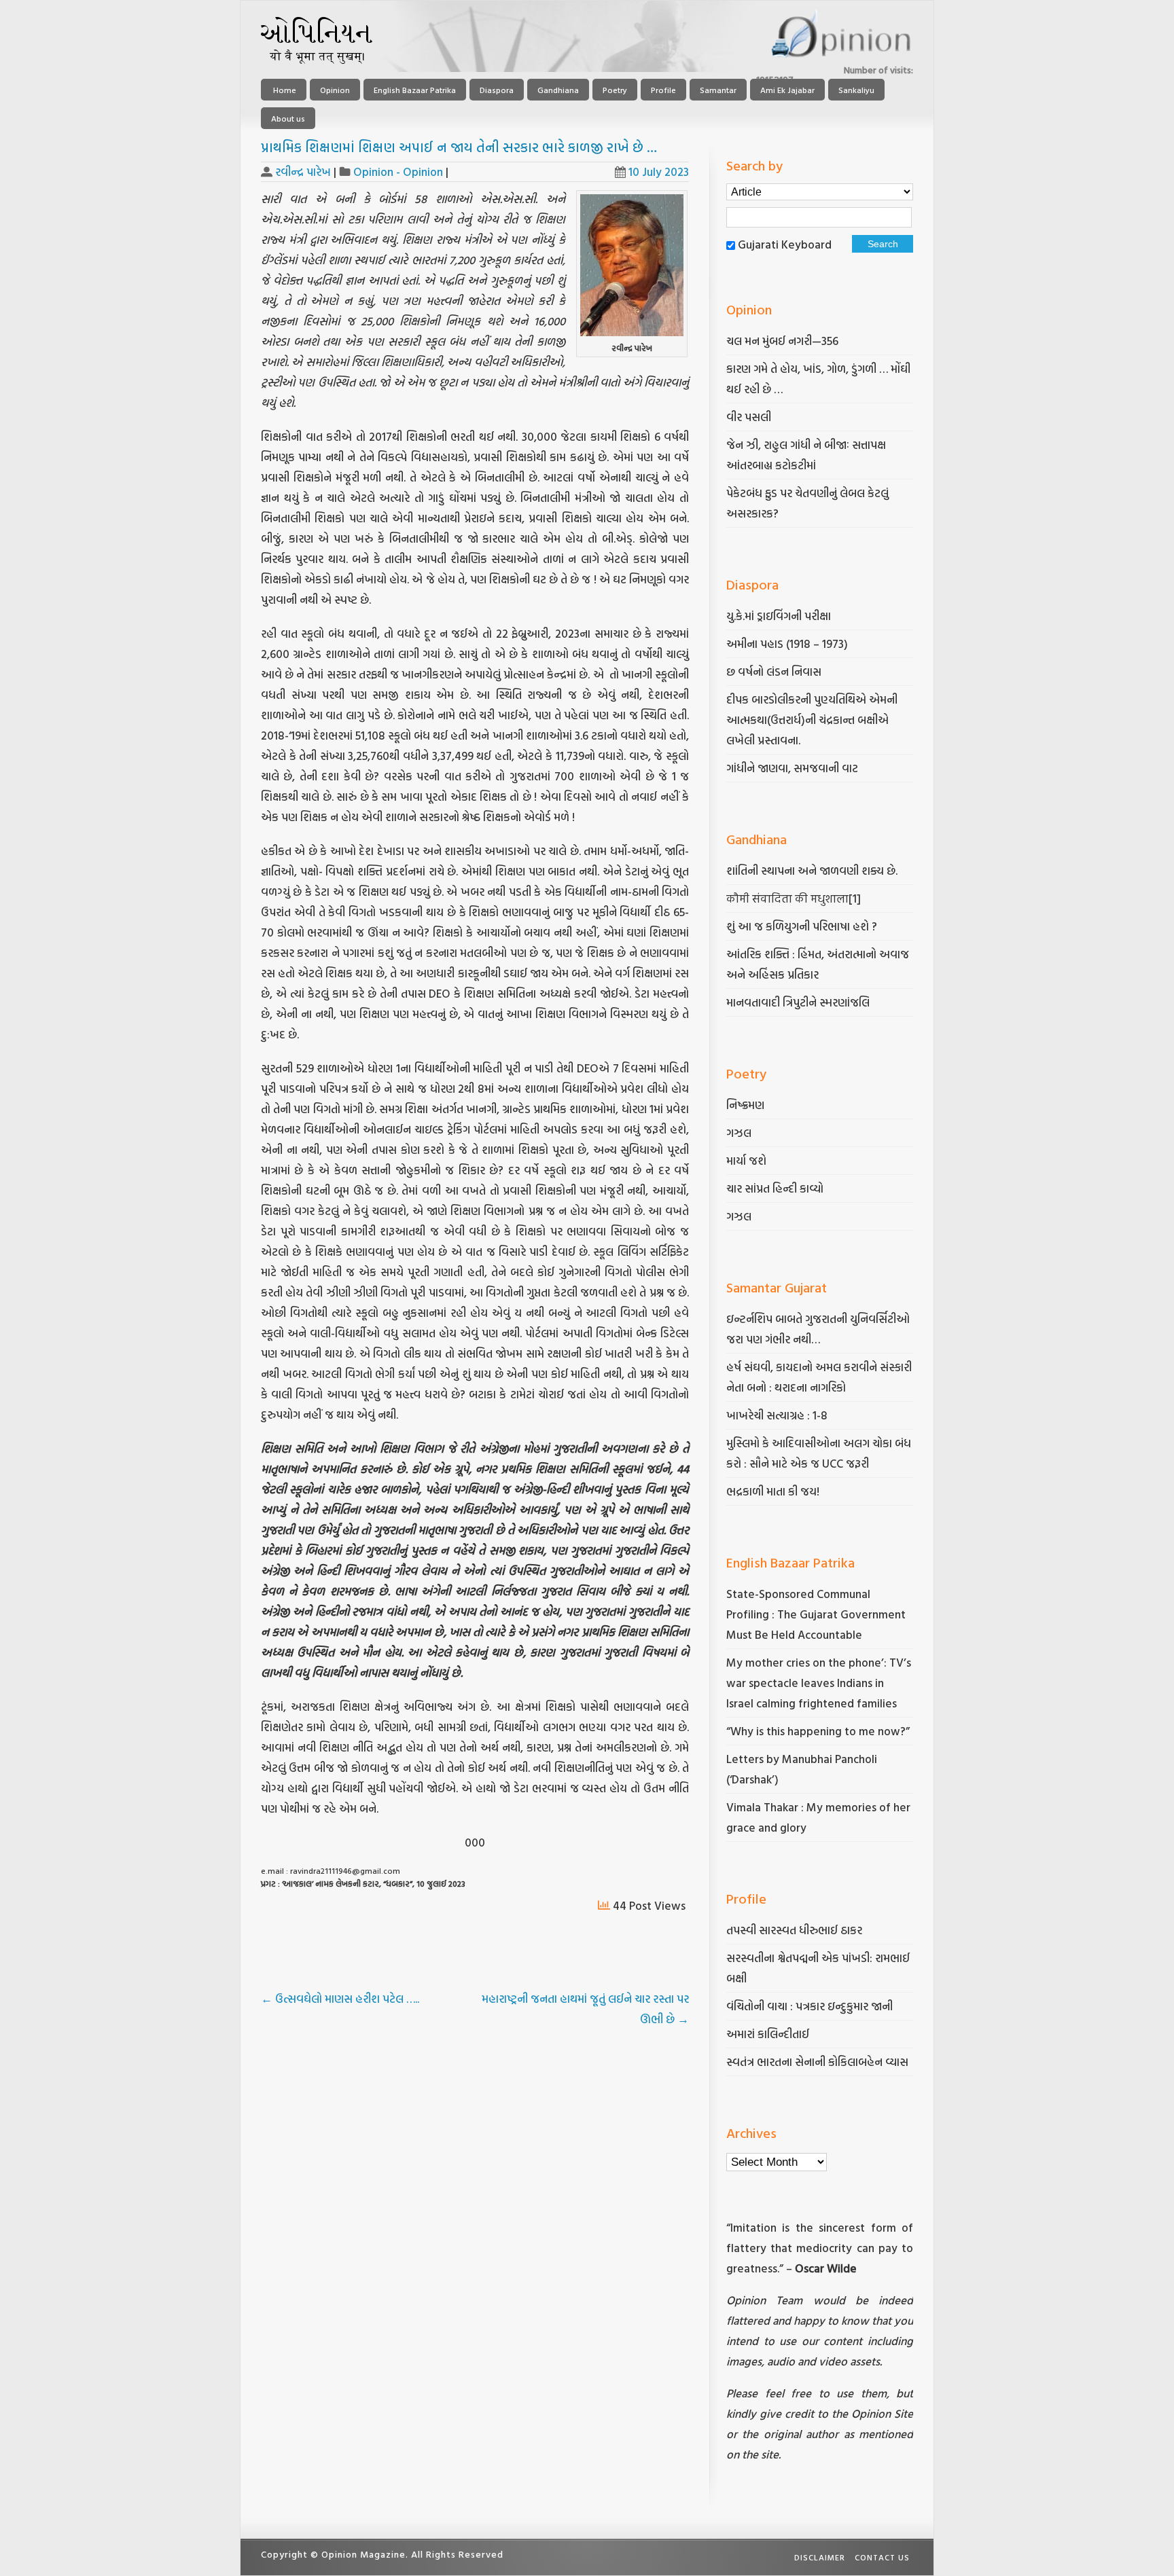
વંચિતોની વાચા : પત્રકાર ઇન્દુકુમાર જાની (810, 2006)
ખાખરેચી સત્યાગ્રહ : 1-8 (777, 1415)
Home (284, 90)
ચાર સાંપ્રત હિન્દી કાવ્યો (775, 1188)
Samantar (718, 90)
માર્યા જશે (746, 1160)
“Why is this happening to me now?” (819, 1731)
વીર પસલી (749, 417)
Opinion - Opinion (398, 171)
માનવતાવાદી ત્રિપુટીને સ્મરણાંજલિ (799, 1002)
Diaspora (497, 90)
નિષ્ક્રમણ (745, 1105)
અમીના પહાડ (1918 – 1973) (788, 643)
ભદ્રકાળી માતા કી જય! (773, 1491)
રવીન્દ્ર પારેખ (303, 171)
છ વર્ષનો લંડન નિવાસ (774, 671)
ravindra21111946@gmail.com (345, 1870)
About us (288, 118)
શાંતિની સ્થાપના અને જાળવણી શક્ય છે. (812, 870)
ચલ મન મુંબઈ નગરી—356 (782, 341)
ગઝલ (739, 1132)
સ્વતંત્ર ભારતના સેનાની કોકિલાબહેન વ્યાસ (817, 2062)
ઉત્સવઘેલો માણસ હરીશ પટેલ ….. (340, 1998)
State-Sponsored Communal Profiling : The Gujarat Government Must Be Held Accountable (816, 1614)
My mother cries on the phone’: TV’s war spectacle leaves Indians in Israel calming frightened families (819, 1683)
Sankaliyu (856, 90)
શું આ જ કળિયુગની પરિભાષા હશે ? (803, 926)
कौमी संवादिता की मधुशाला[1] (794, 898)
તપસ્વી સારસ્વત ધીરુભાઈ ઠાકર (794, 1930)
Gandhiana (558, 90)
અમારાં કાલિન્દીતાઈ (768, 2034)
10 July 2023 (659, 171)
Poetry (615, 90)
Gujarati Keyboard (785, 244)
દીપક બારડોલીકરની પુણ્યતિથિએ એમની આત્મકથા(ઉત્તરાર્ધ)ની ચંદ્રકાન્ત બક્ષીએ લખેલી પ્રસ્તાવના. (812, 720)
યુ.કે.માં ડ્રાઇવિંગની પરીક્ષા (779, 616)
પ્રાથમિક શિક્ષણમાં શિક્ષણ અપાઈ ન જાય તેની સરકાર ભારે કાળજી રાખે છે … (459, 147)
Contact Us (882, 2557)
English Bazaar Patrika (415, 90)
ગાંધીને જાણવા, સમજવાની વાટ (792, 768)
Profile (663, 90)
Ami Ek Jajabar (787, 90)
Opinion (335, 90)
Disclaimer (820, 2557)
